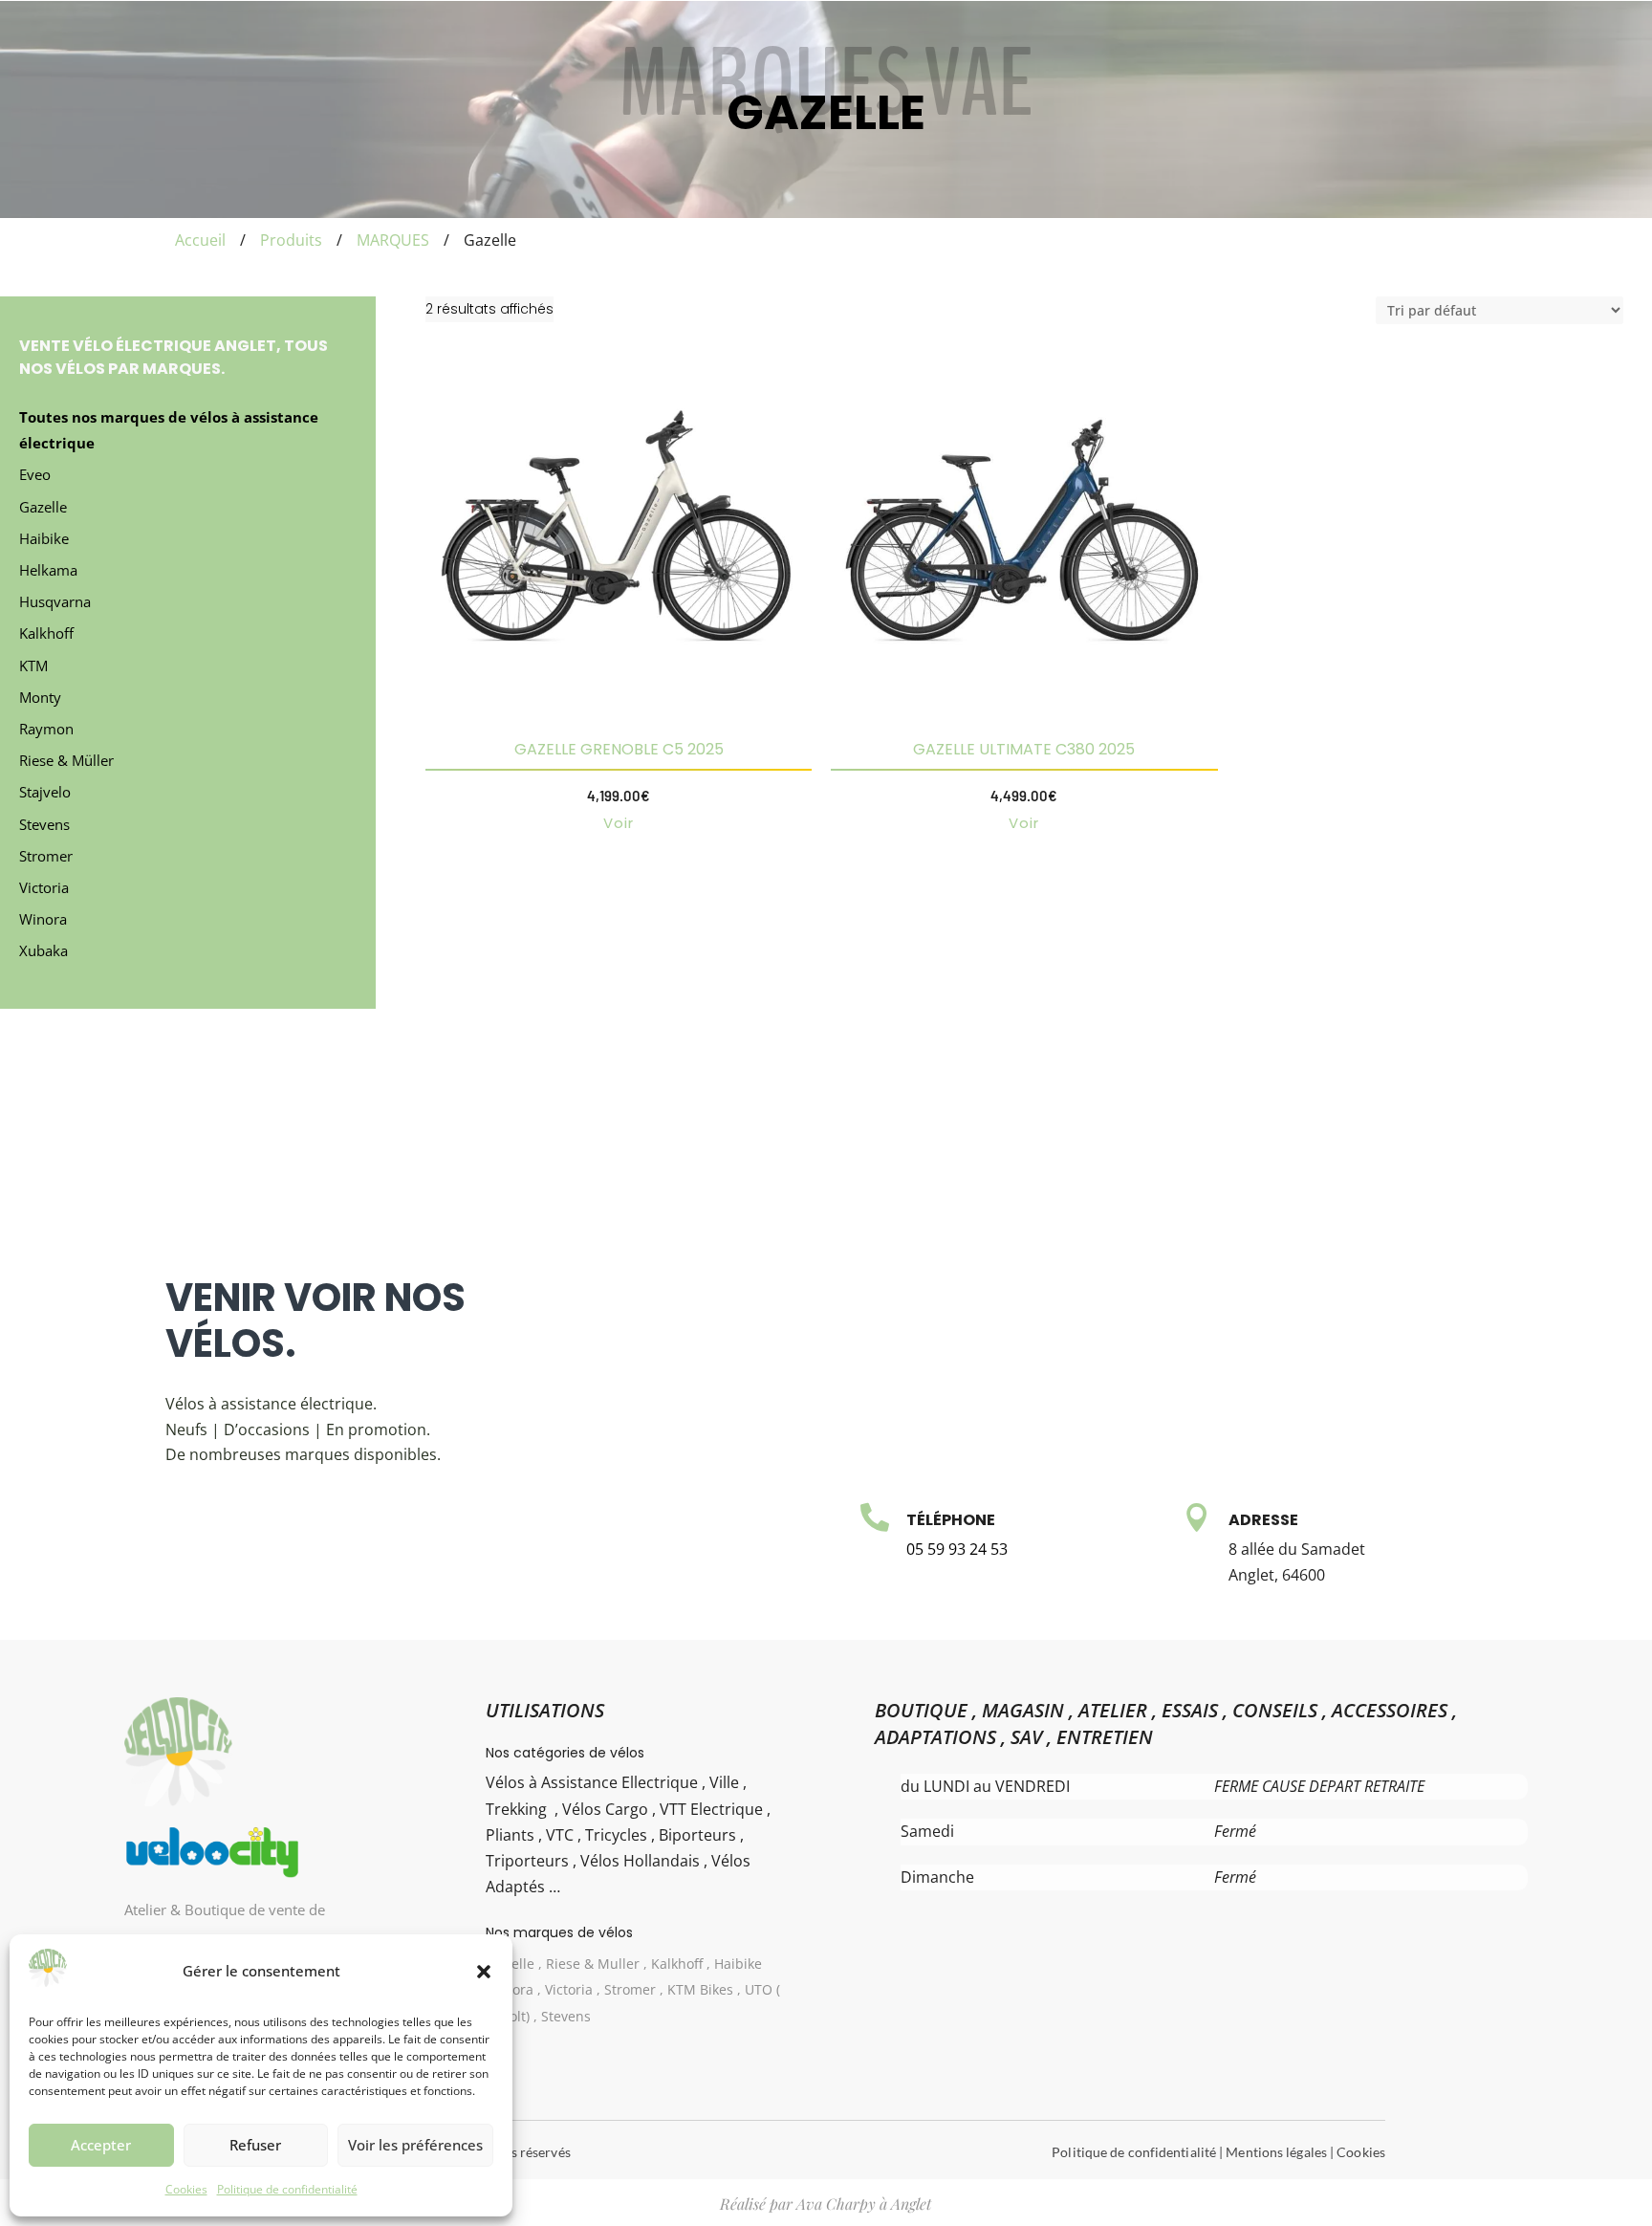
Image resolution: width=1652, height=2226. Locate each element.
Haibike (44, 538)
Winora (43, 919)
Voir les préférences (415, 2145)
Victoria (44, 887)
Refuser (255, 2145)
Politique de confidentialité (287, 2189)
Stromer (46, 856)
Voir (619, 823)
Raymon (46, 729)
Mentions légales (1276, 2152)
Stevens (44, 824)
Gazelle (43, 507)
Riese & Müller (66, 760)
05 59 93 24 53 (957, 1549)
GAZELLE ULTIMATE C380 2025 (1024, 749)
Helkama (48, 570)
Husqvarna (55, 601)
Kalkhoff (46, 633)
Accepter (101, 2145)
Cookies (186, 2189)
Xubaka (43, 950)
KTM (33, 666)
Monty (40, 697)
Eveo (35, 474)
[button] (484, 1972)
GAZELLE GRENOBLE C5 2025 (619, 749)
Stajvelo (45, 792)
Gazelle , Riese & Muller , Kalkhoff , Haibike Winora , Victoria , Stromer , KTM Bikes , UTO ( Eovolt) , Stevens (634, 1989)
